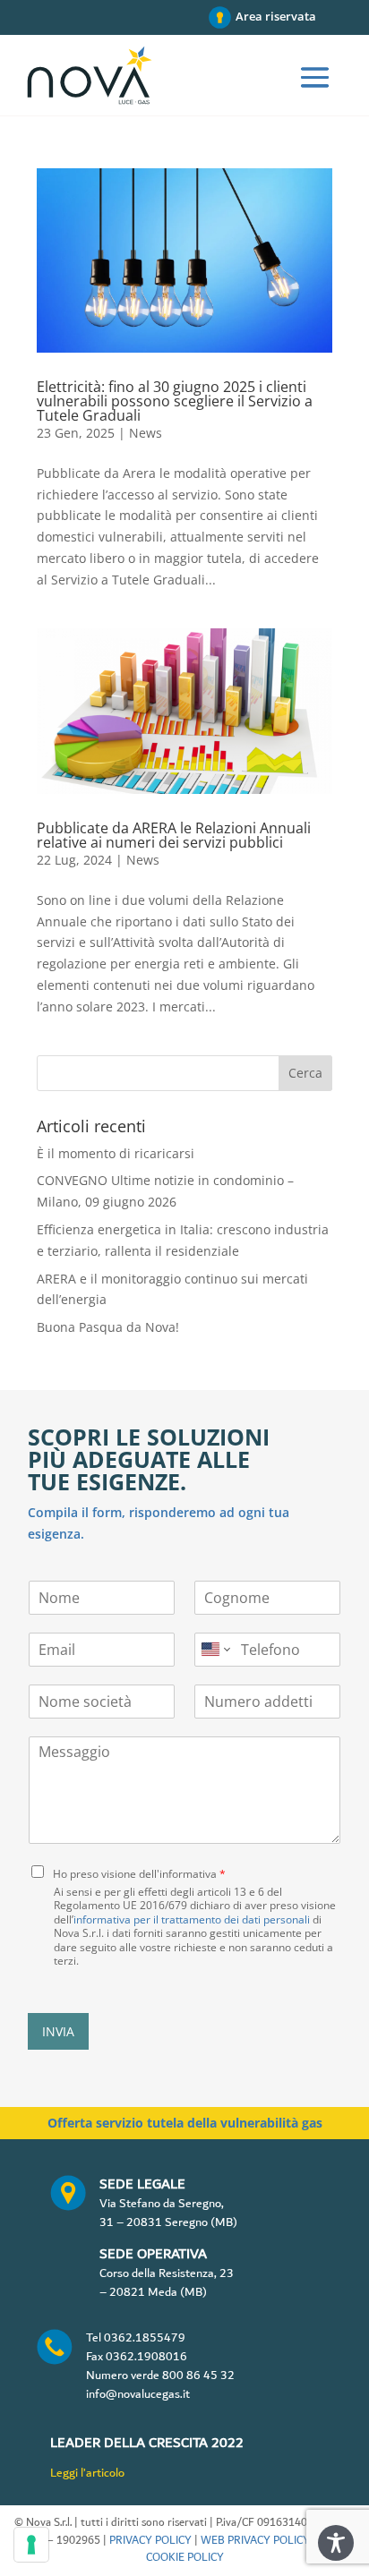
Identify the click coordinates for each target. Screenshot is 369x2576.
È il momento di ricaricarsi (116, 1153)
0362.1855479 (145, 2338)
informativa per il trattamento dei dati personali (192, 1919)
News (146, 433)
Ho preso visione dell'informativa (139, 1874)
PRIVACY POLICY (150, 2541)
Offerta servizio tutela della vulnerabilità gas (185, 2123)
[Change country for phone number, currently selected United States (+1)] (215, 1650)
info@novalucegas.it (138, 2394)
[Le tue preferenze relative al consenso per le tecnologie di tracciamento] (31, 2545)
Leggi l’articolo (87, 2473)
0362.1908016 (146, 2357)
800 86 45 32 (198, 2376)
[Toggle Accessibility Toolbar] (336, 2543)
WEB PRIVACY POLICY (255, 2541)
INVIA (58, 2031)
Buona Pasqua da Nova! (108, 1327)
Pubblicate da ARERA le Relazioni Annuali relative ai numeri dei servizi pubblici (174, 835)
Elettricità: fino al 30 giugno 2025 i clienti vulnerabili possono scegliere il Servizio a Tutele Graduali (175, 401)
